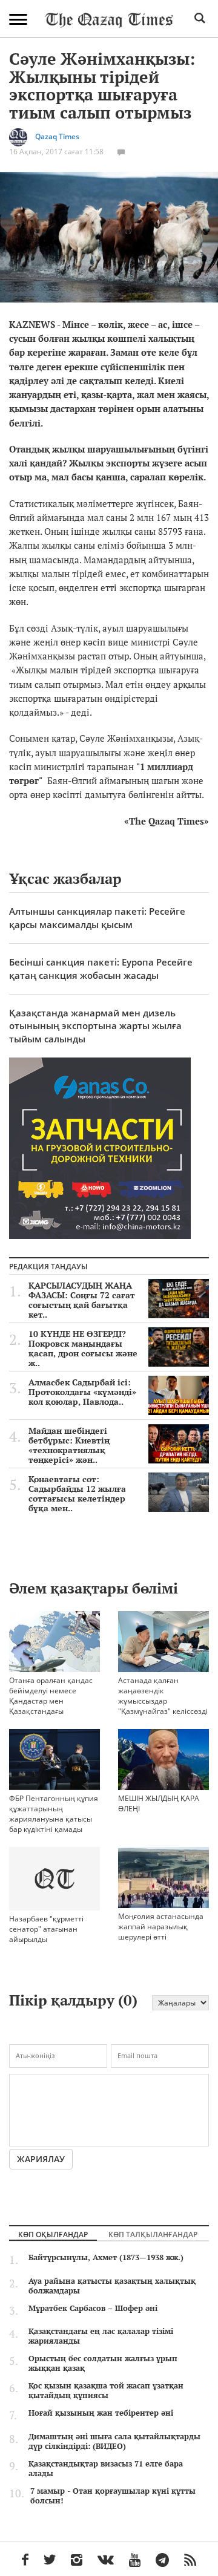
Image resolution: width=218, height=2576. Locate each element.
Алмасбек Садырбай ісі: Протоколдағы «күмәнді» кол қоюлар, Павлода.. (82, 1392)
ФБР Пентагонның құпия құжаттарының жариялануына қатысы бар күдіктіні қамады (54, 1814)
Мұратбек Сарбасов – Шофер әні (93, 2308)
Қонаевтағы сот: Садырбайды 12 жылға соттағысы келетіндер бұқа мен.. (77, 1494)
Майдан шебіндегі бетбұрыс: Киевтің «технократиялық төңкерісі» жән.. (69, 1445)
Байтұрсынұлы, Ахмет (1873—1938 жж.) (106, 2257)
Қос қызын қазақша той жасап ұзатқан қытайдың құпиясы (106, 2390)
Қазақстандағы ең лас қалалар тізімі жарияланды (101, 2336)
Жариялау (41, 2159)
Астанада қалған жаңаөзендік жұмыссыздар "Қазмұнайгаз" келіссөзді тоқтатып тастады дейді (163, 1701)
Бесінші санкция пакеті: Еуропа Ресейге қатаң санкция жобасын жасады (101, 968)
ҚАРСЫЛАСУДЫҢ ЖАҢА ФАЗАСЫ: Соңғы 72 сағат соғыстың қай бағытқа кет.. (82, 1300)
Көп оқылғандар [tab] (53, 2234)
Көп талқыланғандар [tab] (153, 2234)
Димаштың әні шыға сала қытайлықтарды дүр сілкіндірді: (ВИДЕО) (114, 2441)
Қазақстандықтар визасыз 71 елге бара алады (106, 2468)
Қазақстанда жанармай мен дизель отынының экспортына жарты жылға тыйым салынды (95, 1026)
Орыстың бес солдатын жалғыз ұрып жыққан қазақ (103, 2363)
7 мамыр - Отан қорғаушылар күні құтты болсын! (113, 2496)
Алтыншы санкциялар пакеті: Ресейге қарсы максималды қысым (97, 917)
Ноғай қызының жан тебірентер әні (101, 2413)
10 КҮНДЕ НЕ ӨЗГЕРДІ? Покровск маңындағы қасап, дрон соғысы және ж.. (83, 1348)
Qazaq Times (57, 136)
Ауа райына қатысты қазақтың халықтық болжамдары (112, 2286)
